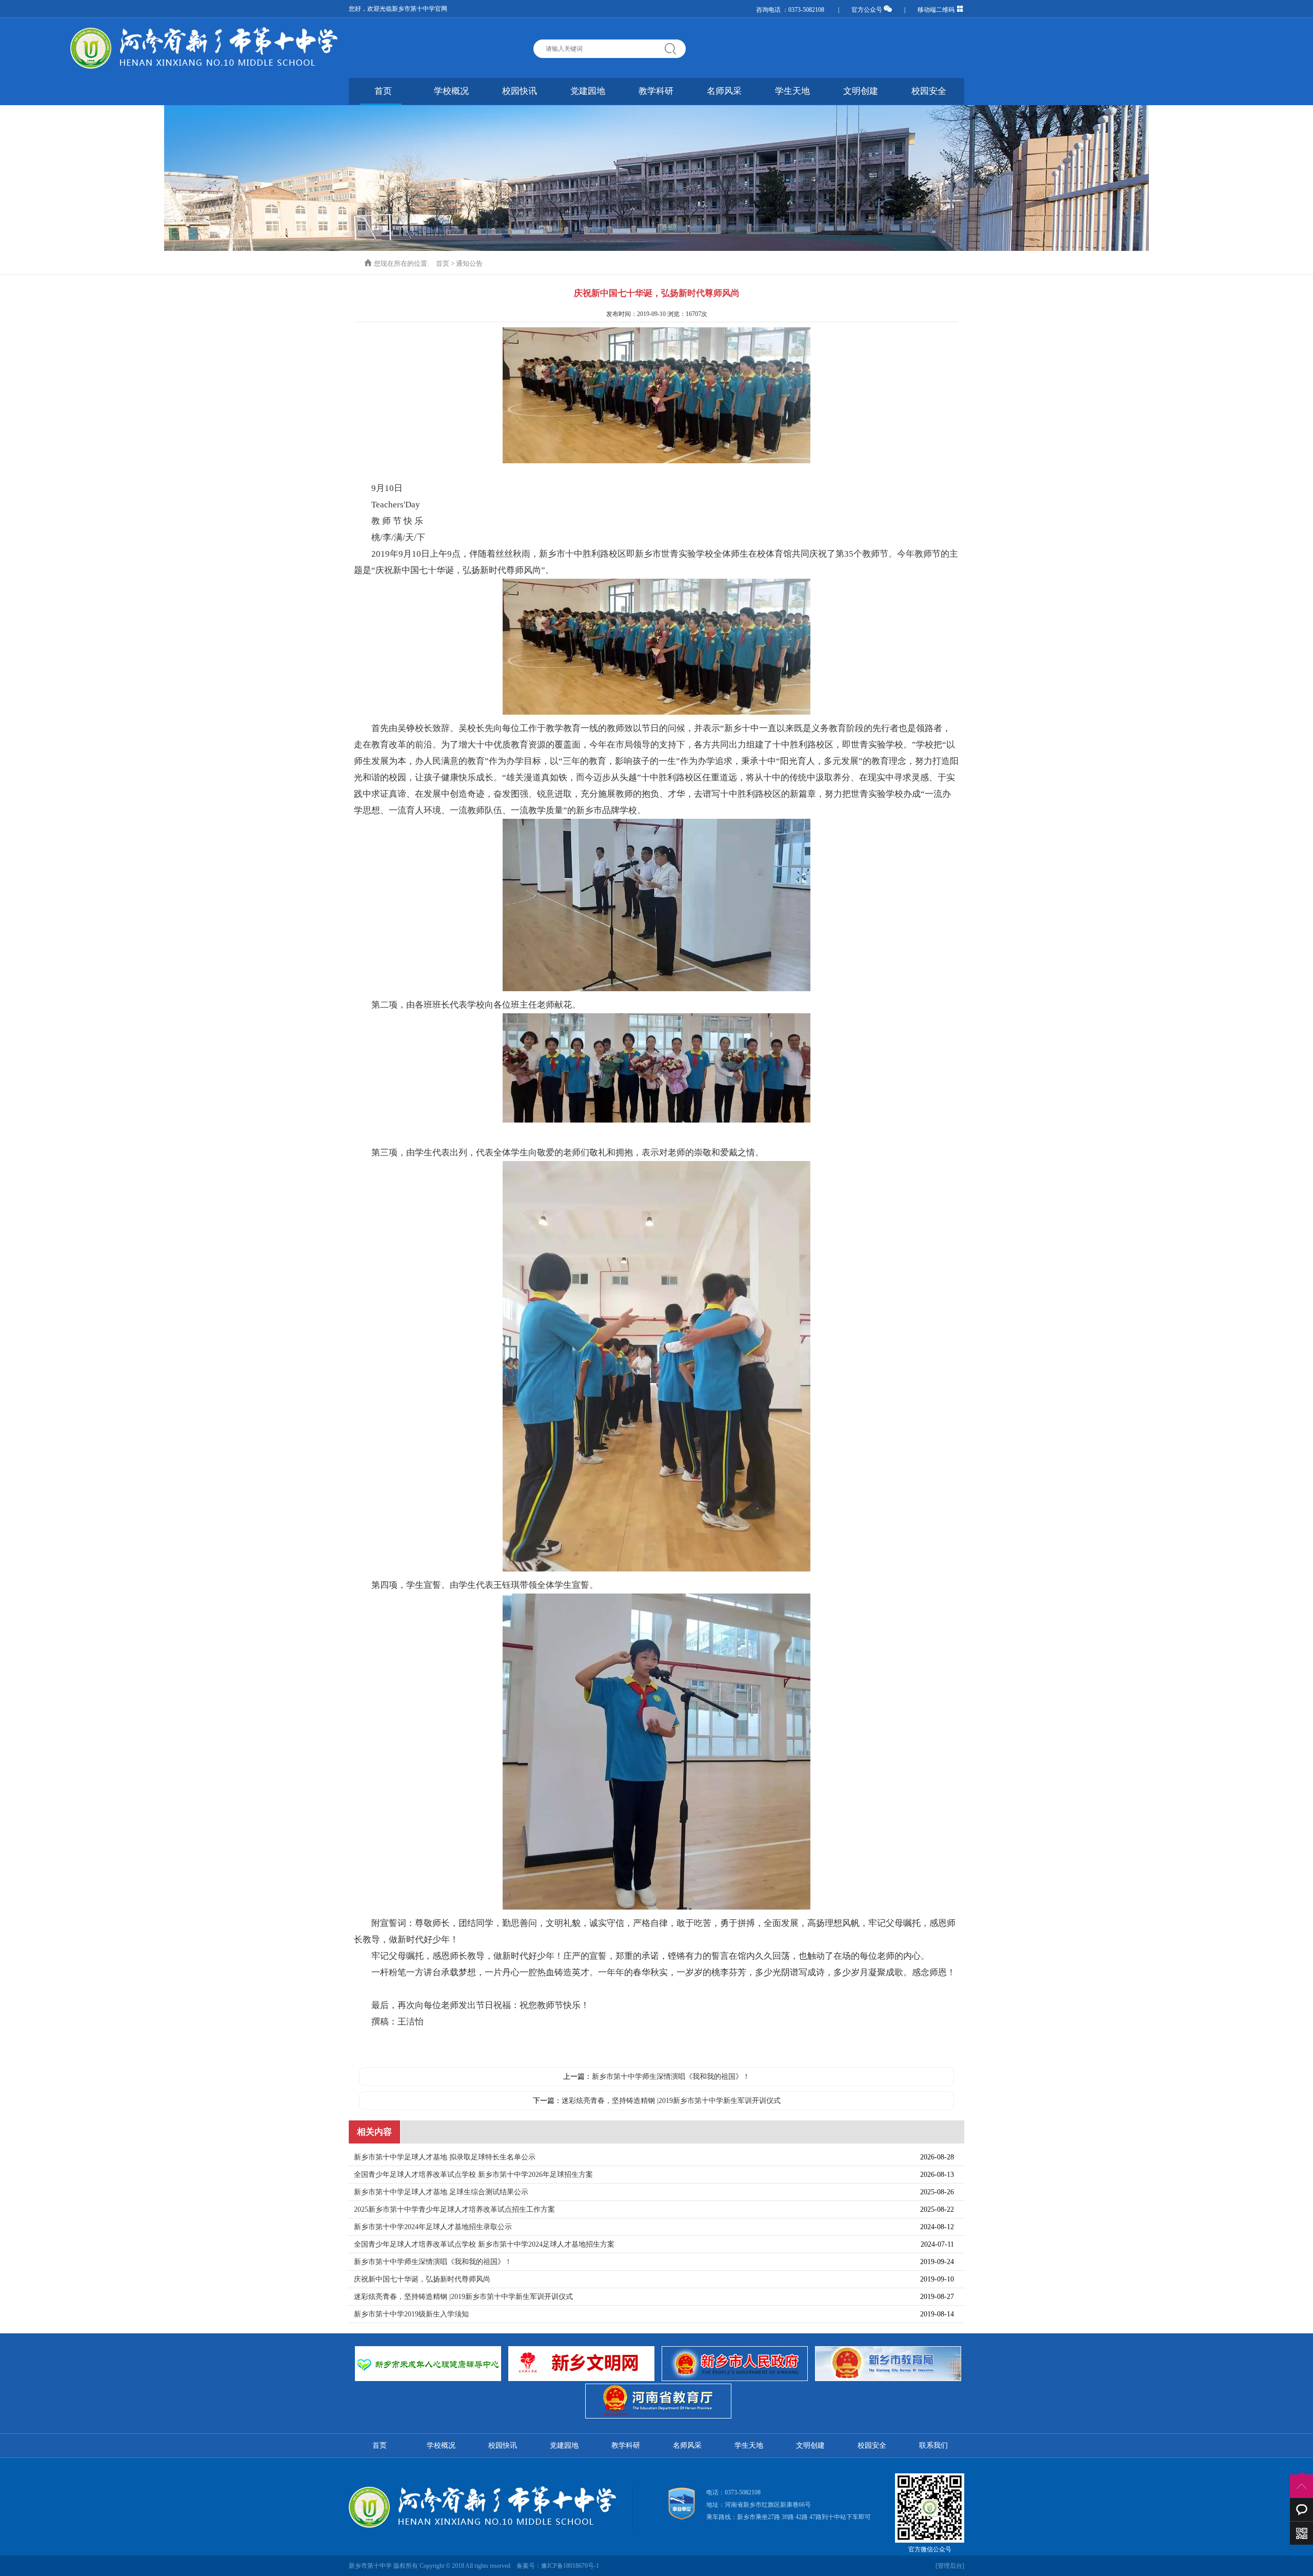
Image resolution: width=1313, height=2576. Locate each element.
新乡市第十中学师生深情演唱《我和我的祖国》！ (671, 2077)
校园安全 (929, 91)
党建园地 (588, 91)
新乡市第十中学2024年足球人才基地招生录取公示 (433, 2227)
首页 (383, 91)
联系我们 (933, 2445)
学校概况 (451, 91)
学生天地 (792, 91)
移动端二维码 (937, 10)
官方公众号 (868, 10)
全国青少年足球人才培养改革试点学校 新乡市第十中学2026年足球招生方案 (473, 2175)
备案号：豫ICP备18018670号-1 (558, 2566)
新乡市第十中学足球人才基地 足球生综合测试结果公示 (441, 2192)
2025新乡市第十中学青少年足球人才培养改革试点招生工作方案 (454, 2209)
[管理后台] (950, 2566)
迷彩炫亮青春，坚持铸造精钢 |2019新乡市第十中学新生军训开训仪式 (671, 2101)
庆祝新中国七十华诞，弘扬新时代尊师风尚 (422, 2279)
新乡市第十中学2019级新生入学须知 (411, 2314)
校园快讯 (520, 91)
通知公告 (469, 263)
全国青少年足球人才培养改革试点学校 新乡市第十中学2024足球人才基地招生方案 (484, 2244)
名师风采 (724, 91)
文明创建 (861, 91)
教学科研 (656, 91)
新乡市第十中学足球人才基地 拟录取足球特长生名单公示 (445, 2157)
